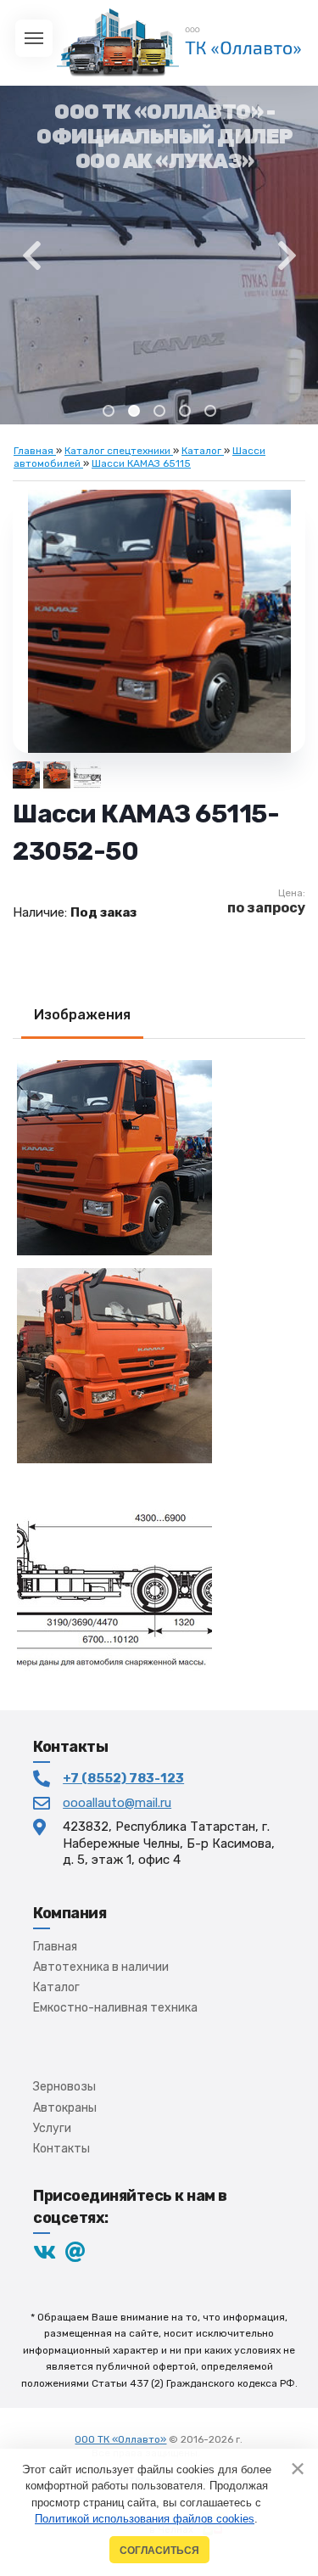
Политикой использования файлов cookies (145, 2519)
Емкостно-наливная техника (115, 2008)
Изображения (82, 1015)
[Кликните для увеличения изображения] (159, 621)
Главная (55, 1947)
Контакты (61, 2149)
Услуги (52, 2128)
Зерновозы (64, 2087)
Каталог (56, 1987)
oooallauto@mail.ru (117, 1803)
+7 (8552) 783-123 (123, 1778)
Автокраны (65, 2108)
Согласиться (159, 2550)
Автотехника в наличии (101, 1967)
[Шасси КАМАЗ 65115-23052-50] (87, 775)
